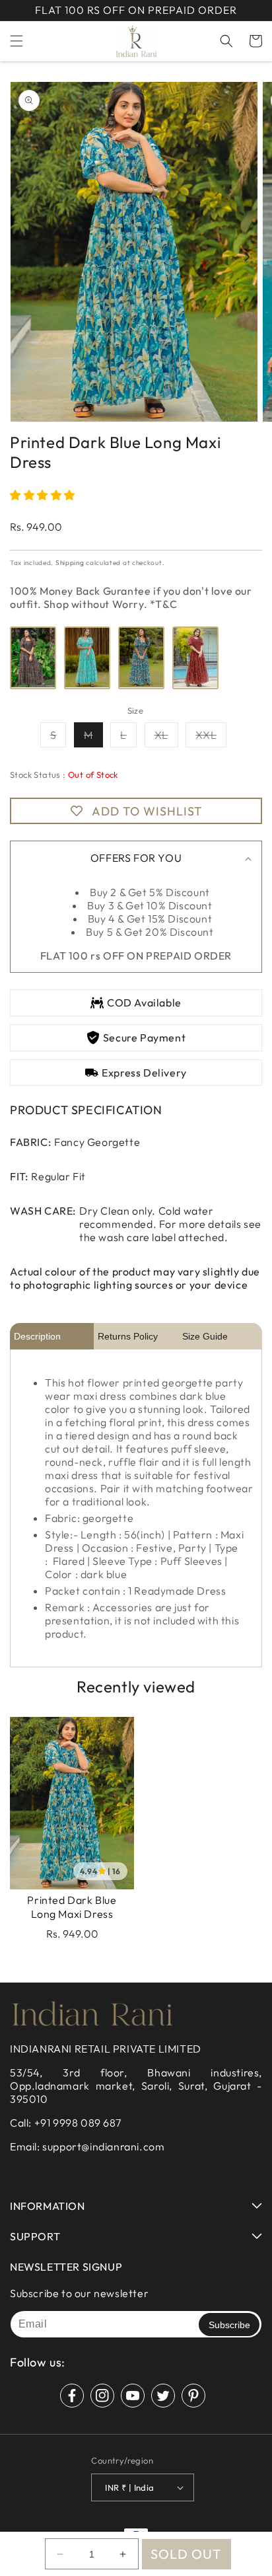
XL (166, 738)
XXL (211, 738)
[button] (17, 41)
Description (37, 1336)
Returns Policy (128, 1336)
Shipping (70, 563)
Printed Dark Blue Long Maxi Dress (72, 1907)
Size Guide (205, 1336)
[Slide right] (247, 257)
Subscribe (229, 2325)
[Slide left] (25, 257)
